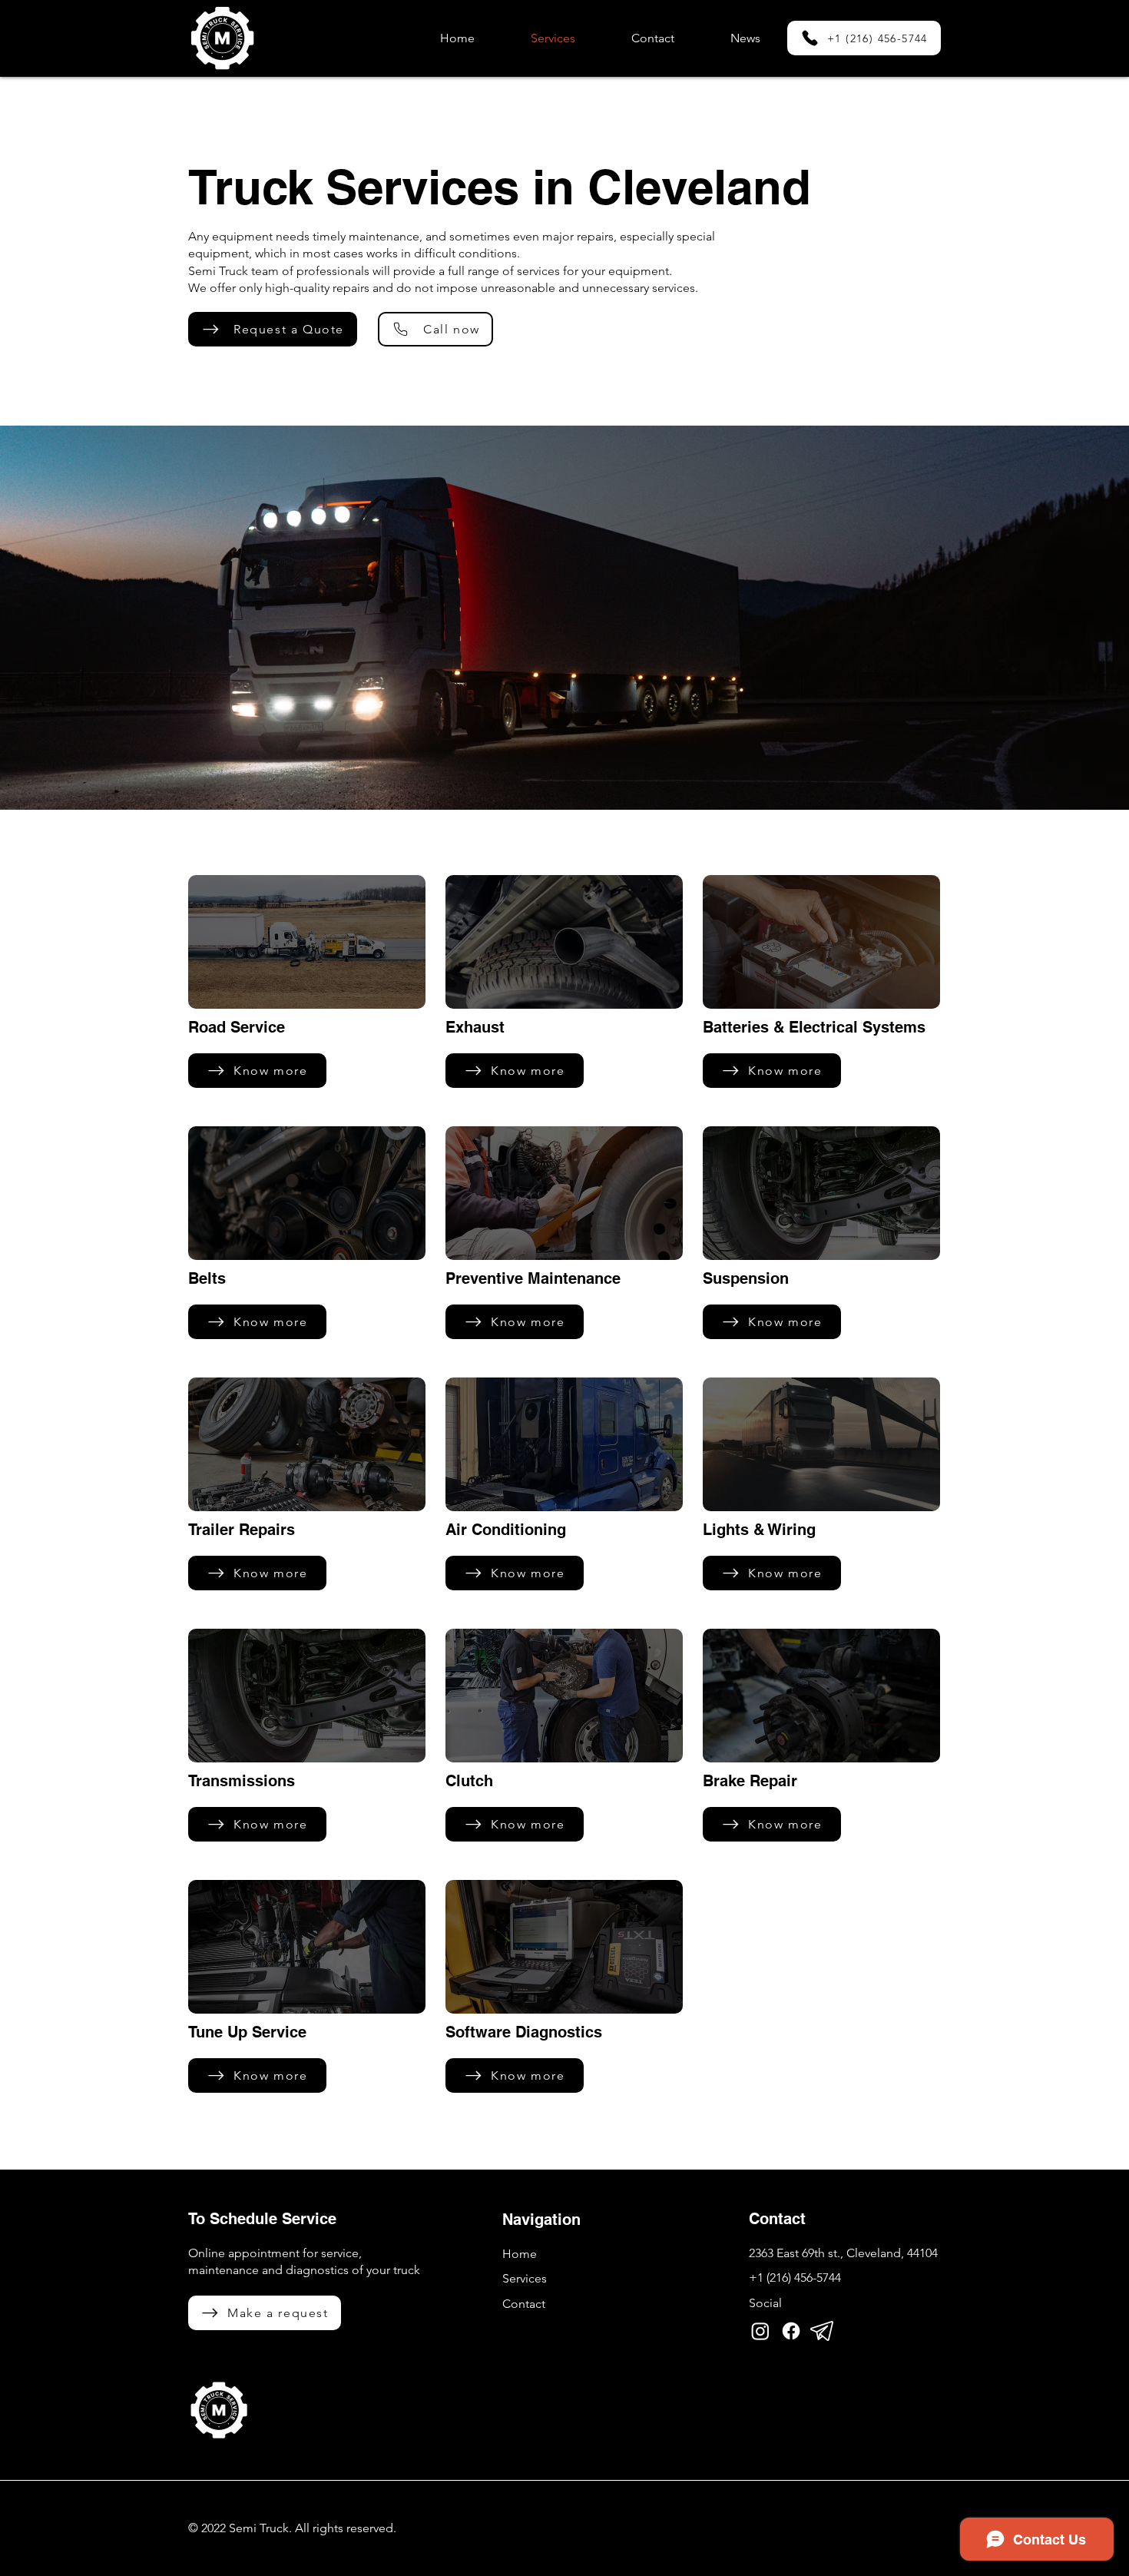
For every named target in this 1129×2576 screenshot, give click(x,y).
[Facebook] (791, 2331)
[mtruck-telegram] (822, 2331)
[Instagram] (760, 2331)
